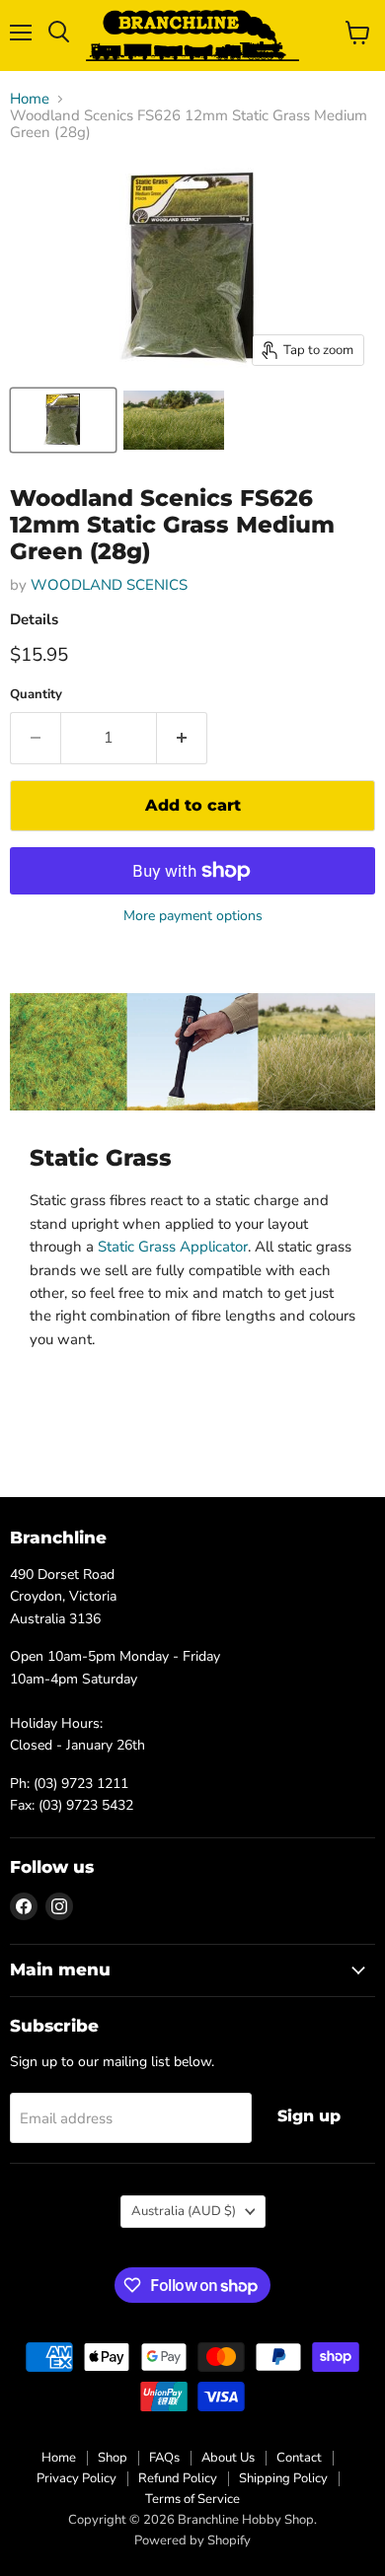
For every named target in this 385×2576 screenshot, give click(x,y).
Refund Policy (178, 2478)
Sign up (309, 2116)
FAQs (164, 2458)
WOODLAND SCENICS (109, 585)
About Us (228, 2458)
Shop (113, 2458)
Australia (184, 2211)
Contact (299, 2458)
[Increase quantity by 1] (182, 738)
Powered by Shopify (192, 2540)
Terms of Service (192, 2499)
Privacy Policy (77, 2478)
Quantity (36, 695)
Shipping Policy (283, 2478)
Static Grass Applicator (173, 1247)
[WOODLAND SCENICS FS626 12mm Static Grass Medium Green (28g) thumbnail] (63, 420)
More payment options (193, 916)
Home (30, 99)
